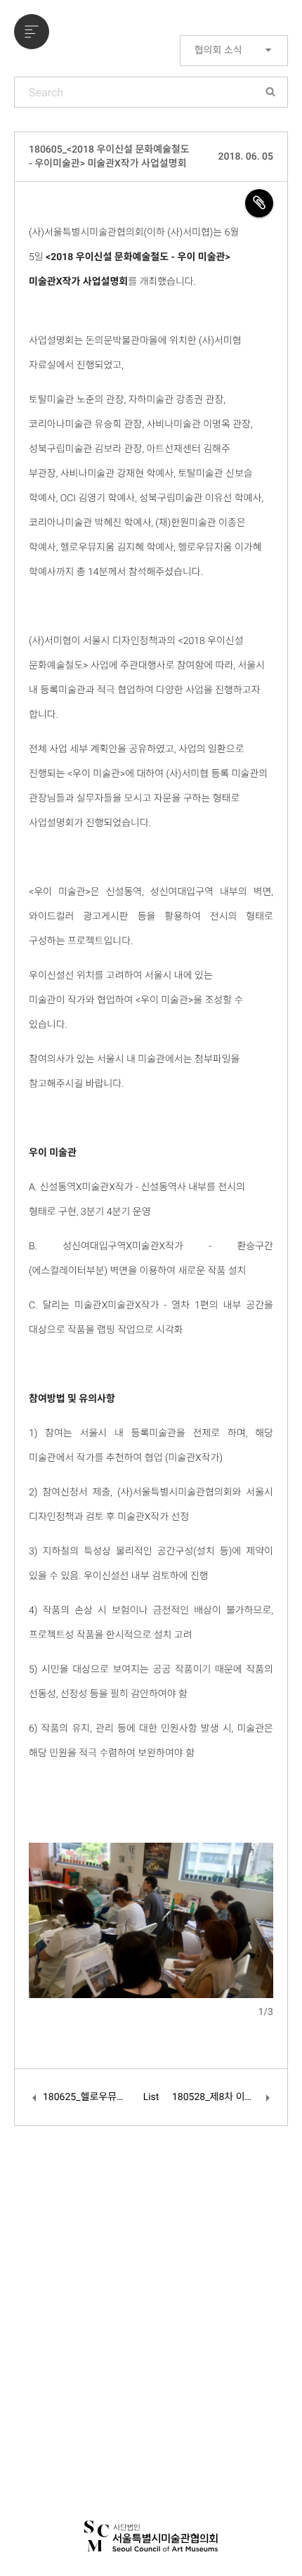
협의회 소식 (219, 51)
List (151, 2097)
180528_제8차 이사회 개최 (223, 2097)
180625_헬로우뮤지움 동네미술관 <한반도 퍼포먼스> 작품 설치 (86, 2097)
